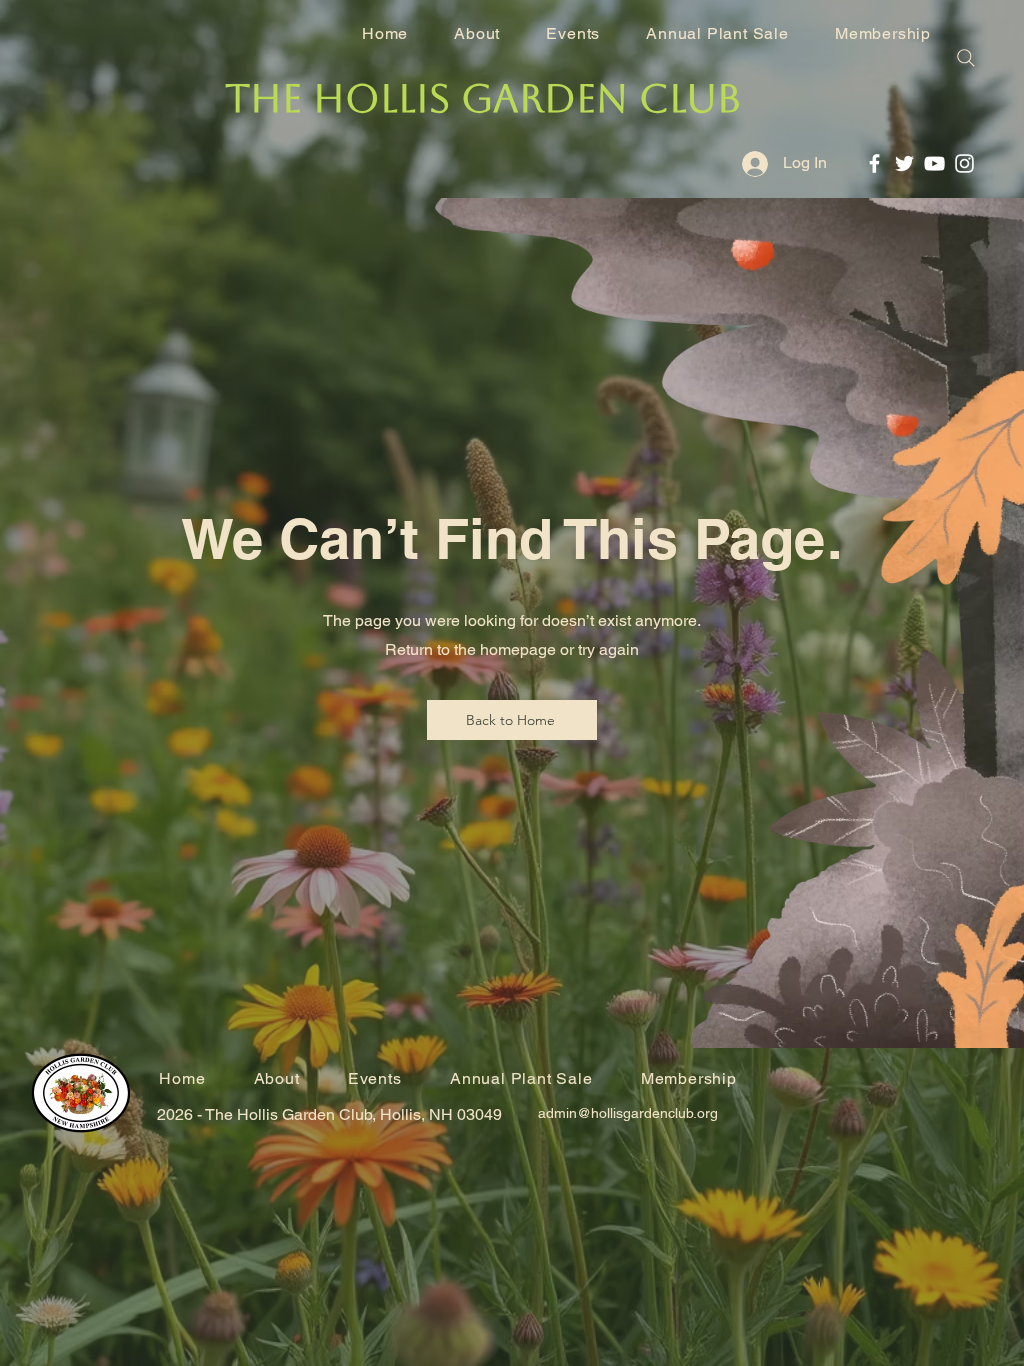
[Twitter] (904, 163)
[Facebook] (874, 163)
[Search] (966, 58)
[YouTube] (934, 163)
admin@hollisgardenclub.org (628, 1113)
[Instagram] (964, 163)
